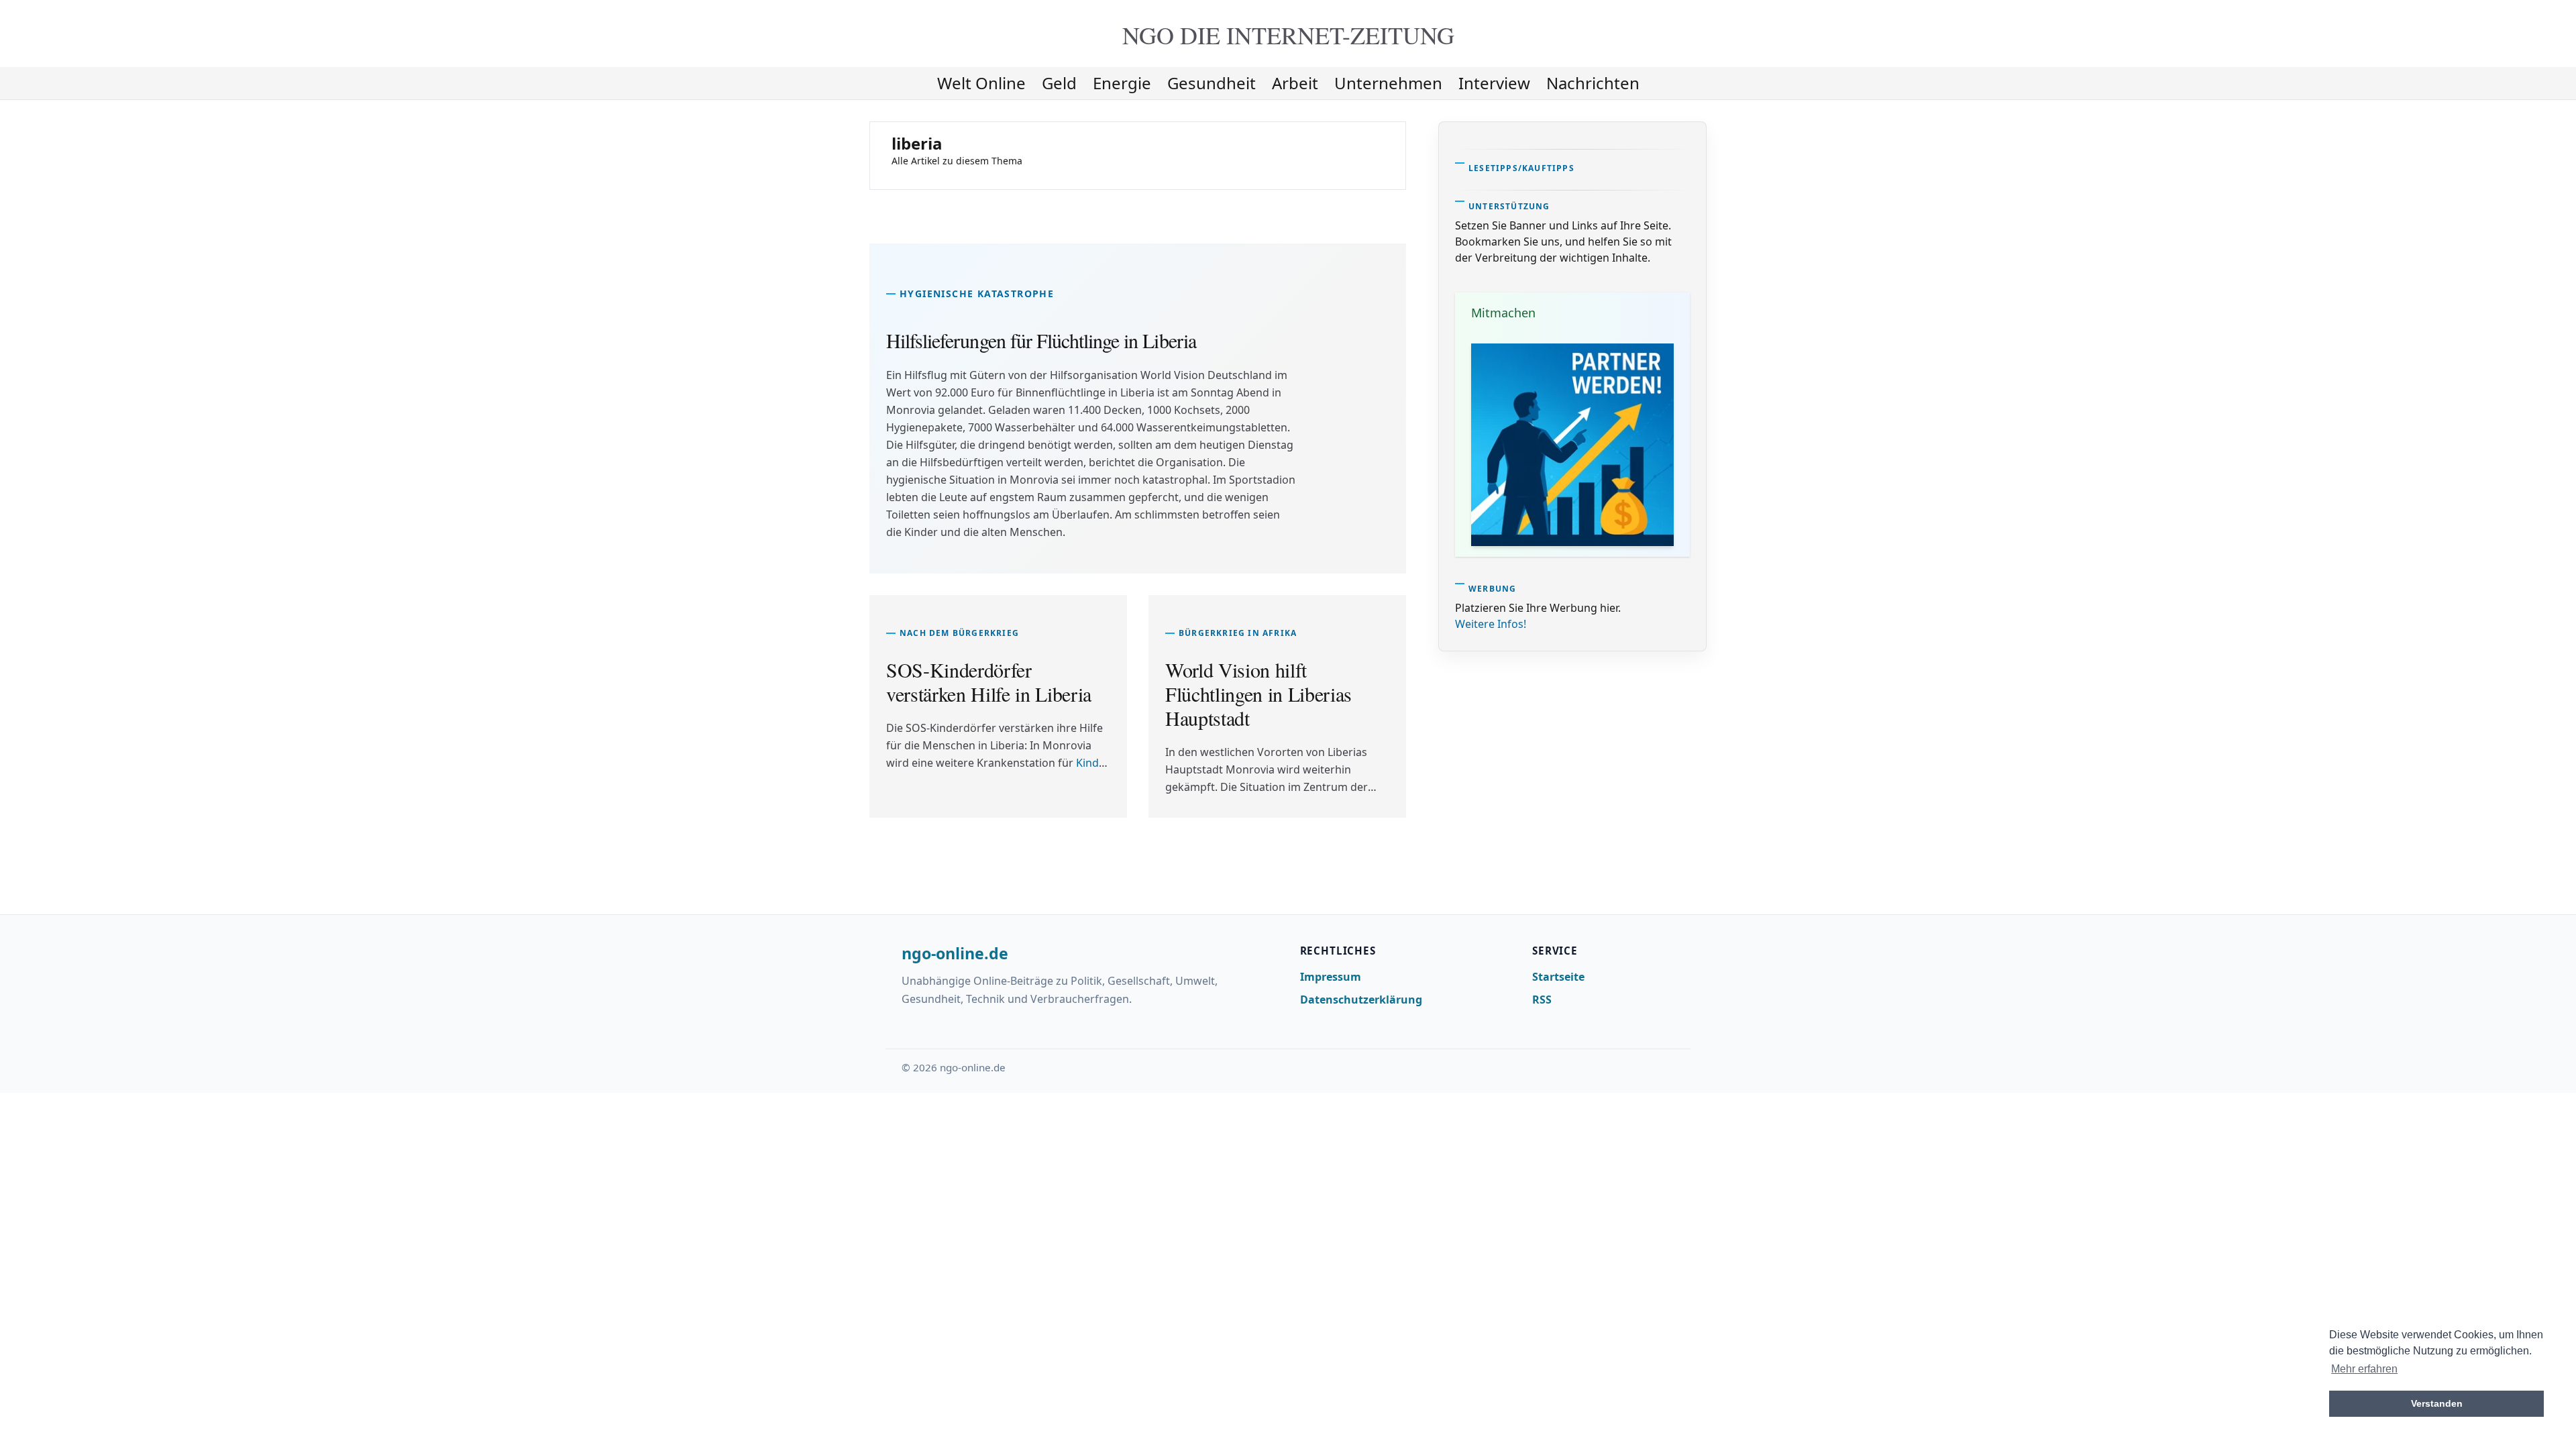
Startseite (1558, 977)
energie (1122, 83)
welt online (981, 83)
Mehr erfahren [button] (2364, 1369)
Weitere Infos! (1491, 624)
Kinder (1093, 763)
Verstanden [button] (2437, 1403)
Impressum (1331, 977)
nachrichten (1593, 83)
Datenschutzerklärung (1361, 1000)
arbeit (1295, 83)
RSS (1542, 1000)
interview (1494, 83)
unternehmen (1388, 83)
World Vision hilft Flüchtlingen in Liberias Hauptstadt (1258, 694)
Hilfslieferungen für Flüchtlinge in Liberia (1041, 340)
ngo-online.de (955, 954)
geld (1059, 83)
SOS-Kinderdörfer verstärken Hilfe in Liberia (989, 682)
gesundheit (1212, 83)
